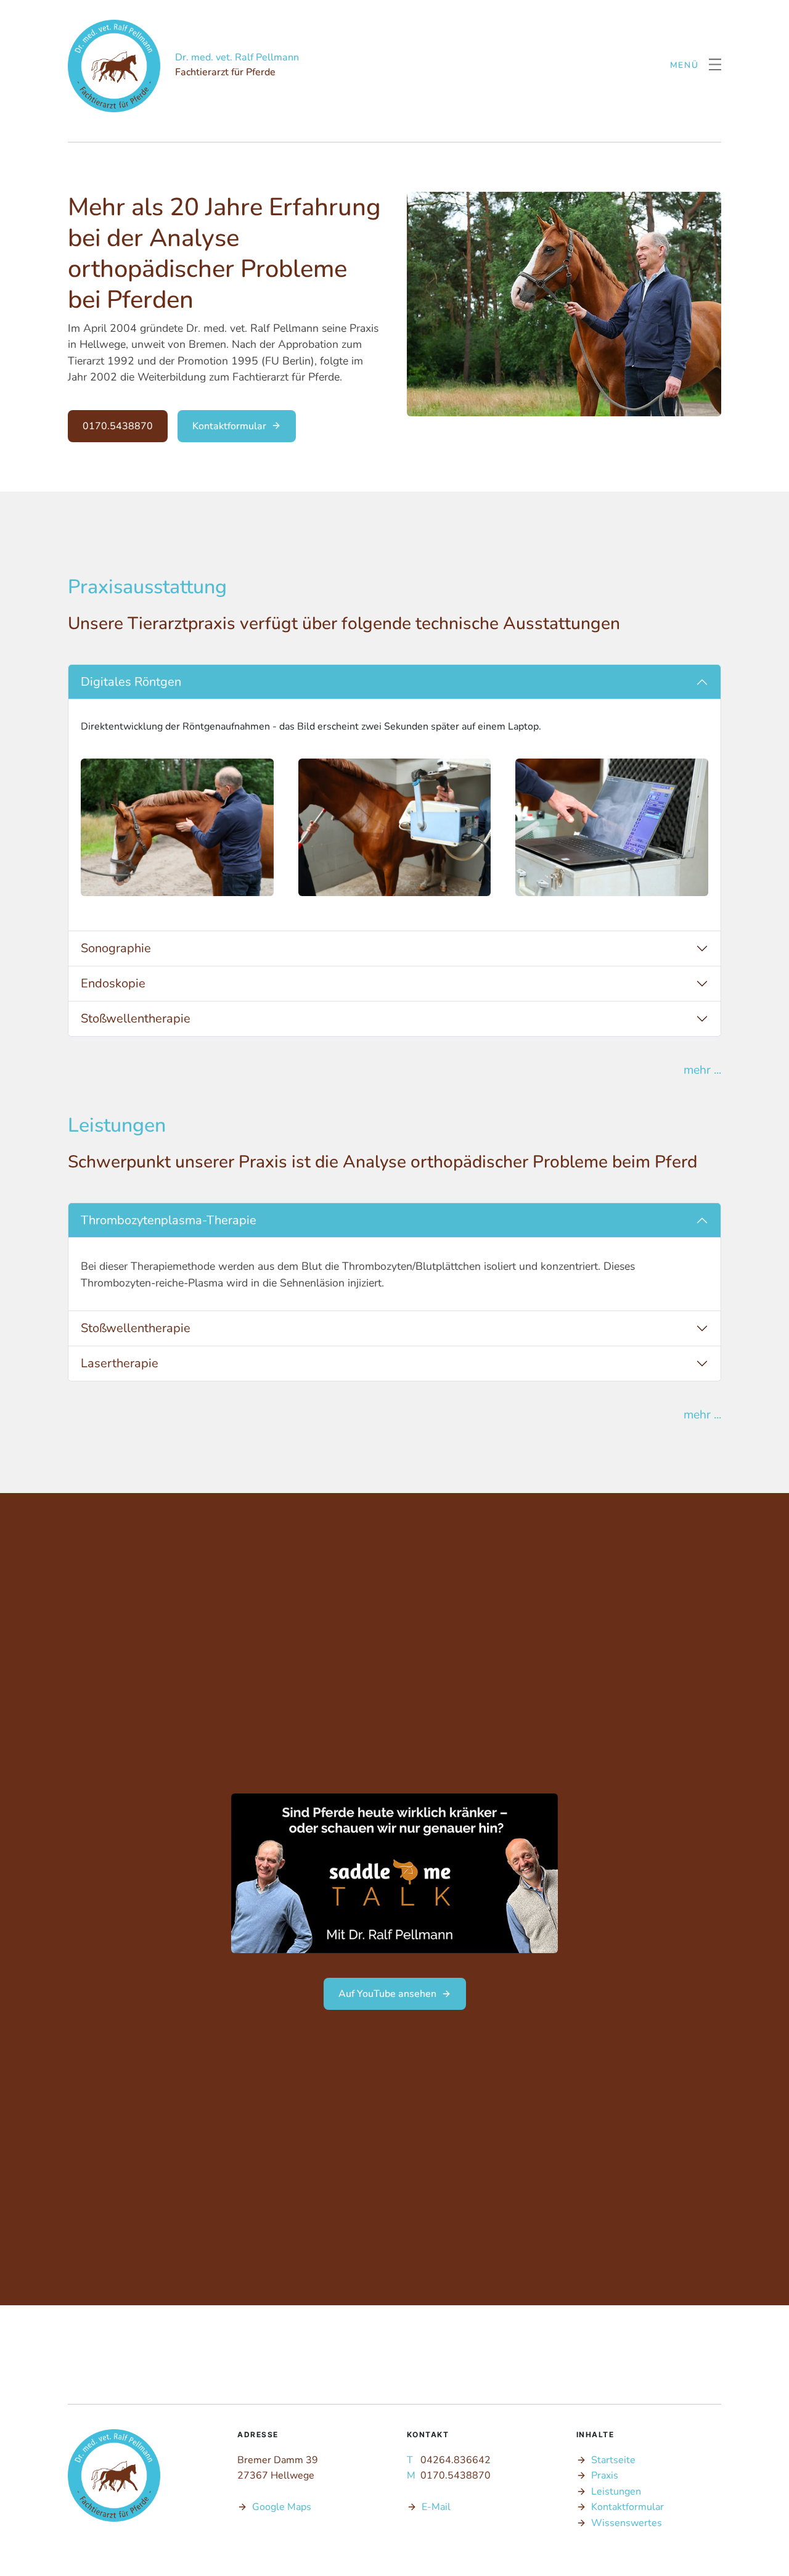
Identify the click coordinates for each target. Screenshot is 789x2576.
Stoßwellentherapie (136, 1018)
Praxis (605, 2475)
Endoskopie (113, 983)
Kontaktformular (229, 426)
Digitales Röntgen (131, 682)
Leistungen (616, 2492)
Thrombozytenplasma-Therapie (169, 1220)
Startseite (613, 2460)
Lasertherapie (120, 1363)
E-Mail (436, 2507)
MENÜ (685, 66)
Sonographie (116, 948)
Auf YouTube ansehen (387, 1994)
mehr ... (702, 1070)
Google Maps (282, 2507)
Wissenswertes (627, 2523)
